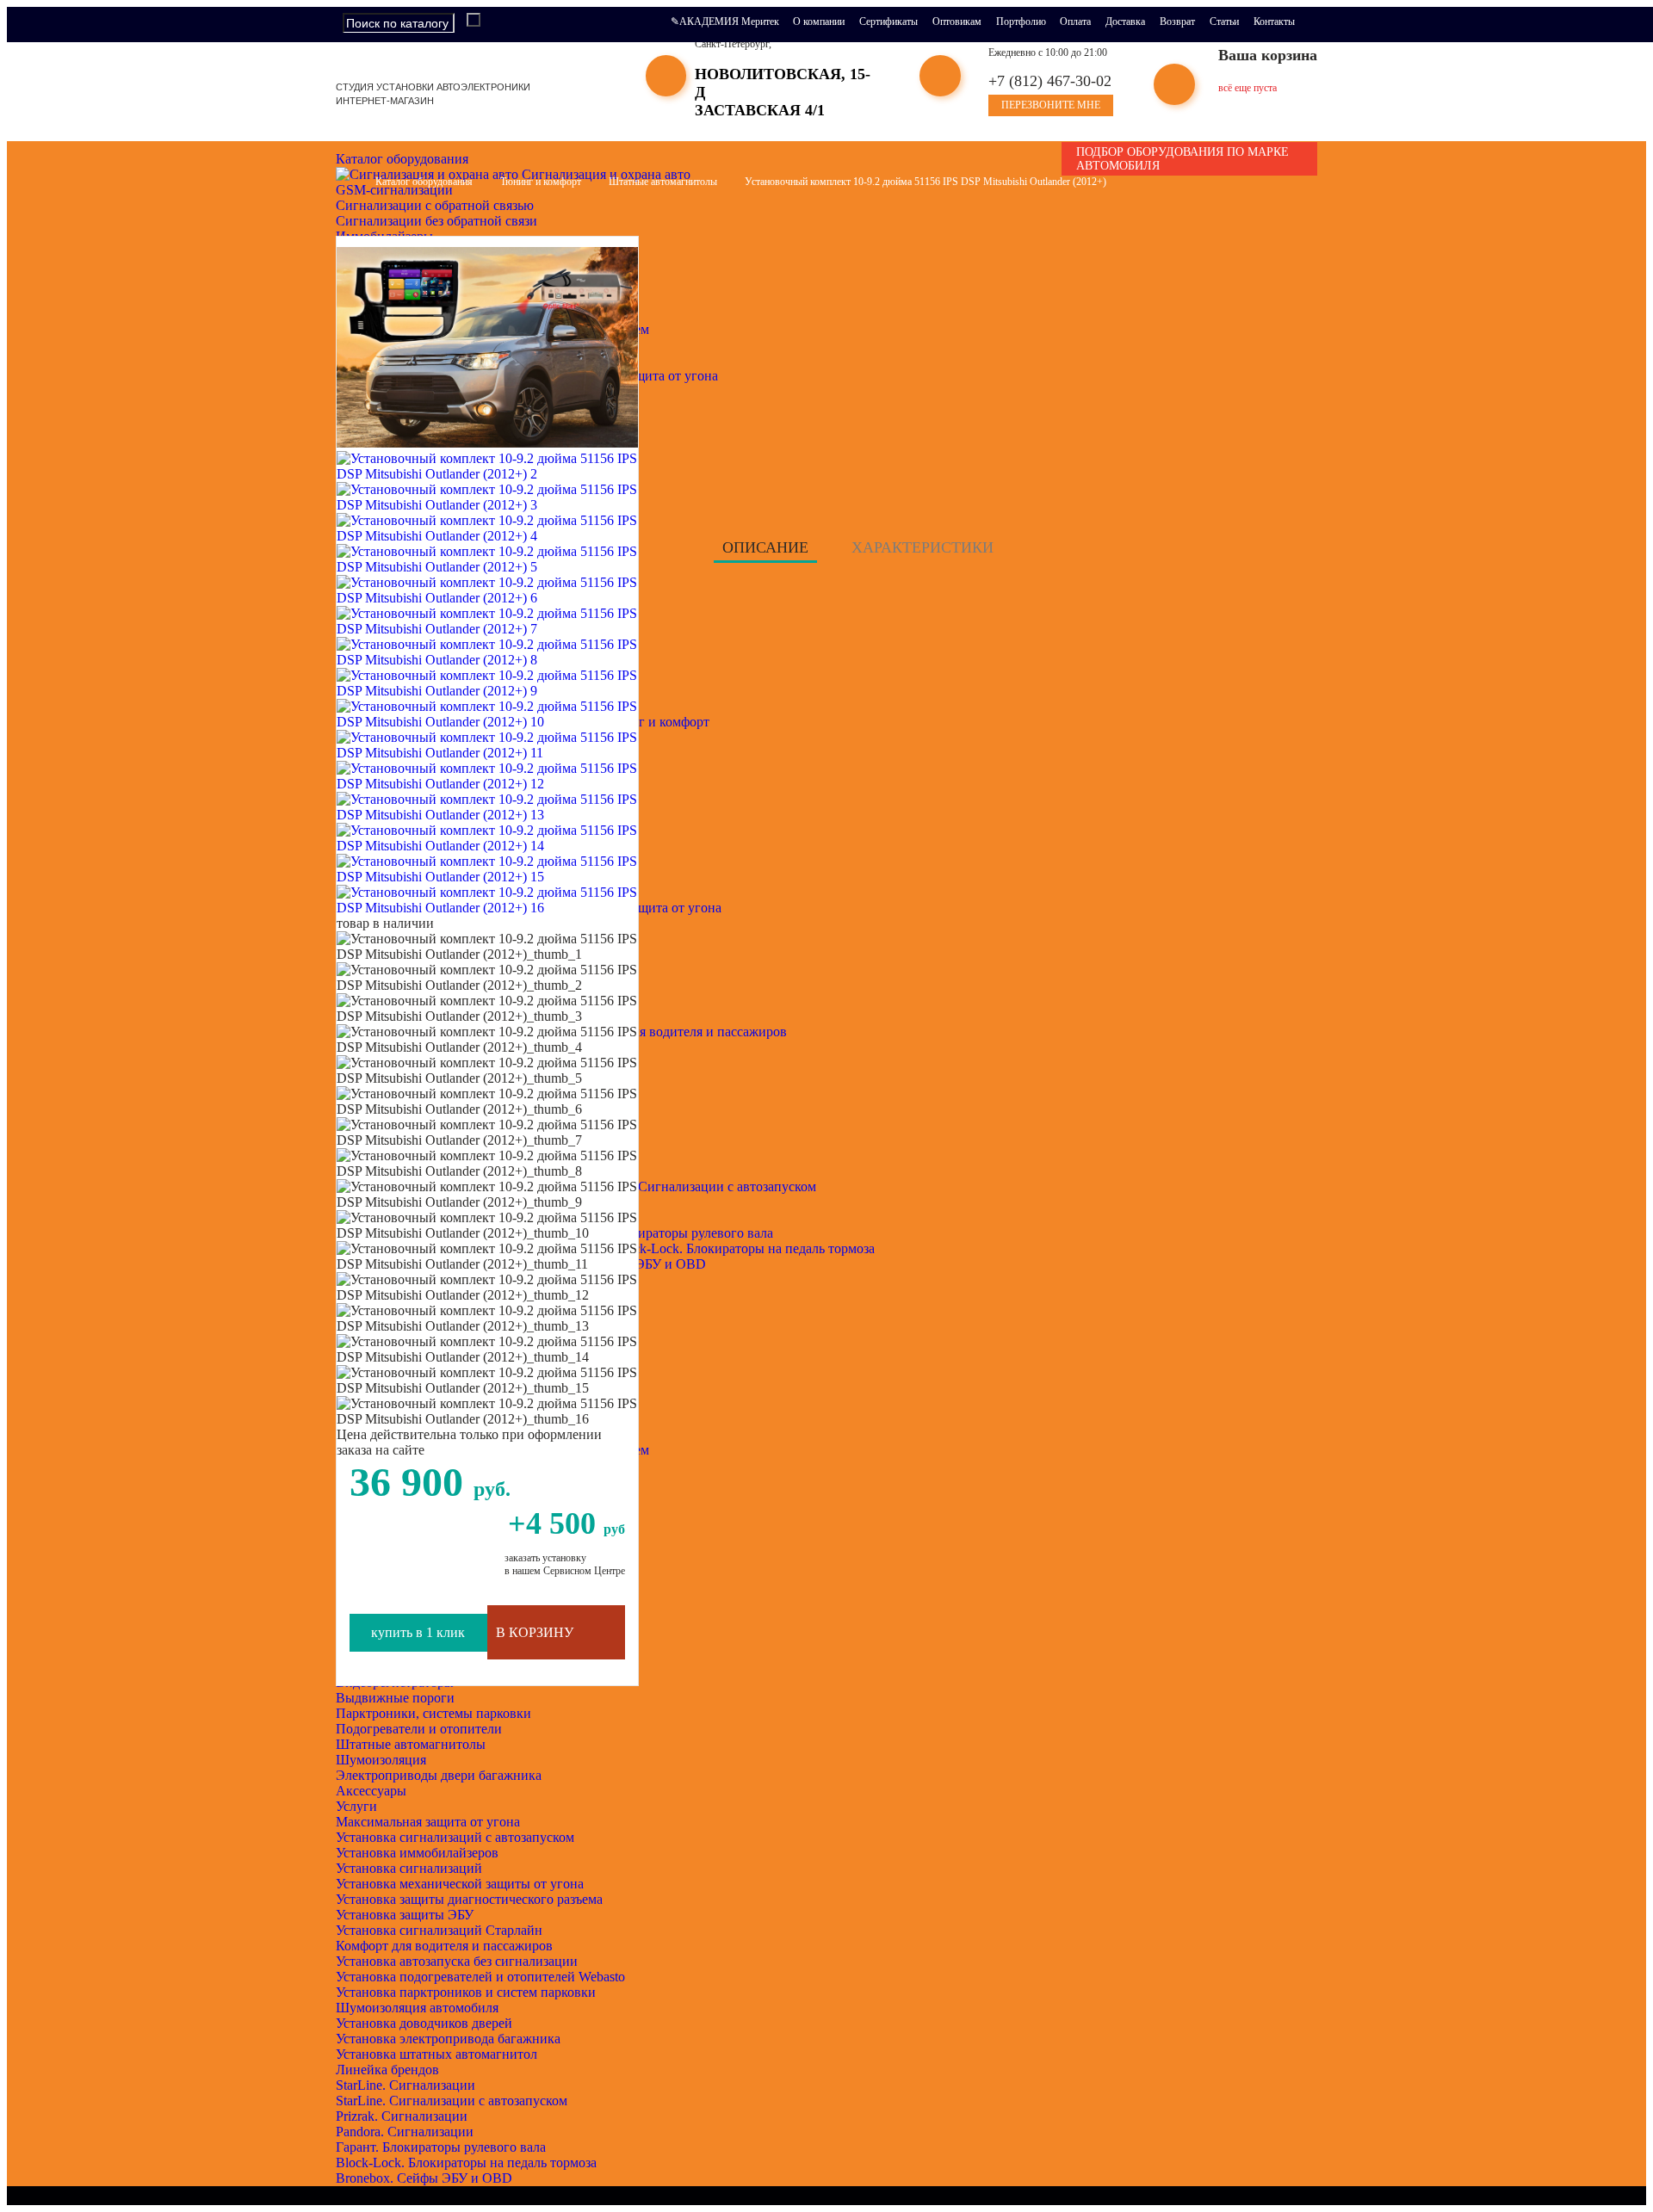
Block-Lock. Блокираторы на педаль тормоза (466, 2163)
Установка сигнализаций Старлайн (439, 1930)
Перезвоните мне (1051, 105)
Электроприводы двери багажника (439, 1775)
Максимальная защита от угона (428, 1822)
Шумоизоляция (381, 1760)
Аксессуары (371, 1791)
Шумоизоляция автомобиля (417, 2008)
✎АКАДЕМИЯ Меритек (725, 22)
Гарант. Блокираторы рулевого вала (441, 2147)
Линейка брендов (387, 2070)
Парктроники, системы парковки (433, 1713)
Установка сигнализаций (409, 1868)
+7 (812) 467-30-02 (1050, 81)
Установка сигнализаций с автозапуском (455, 1837)
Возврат (1177, 22)
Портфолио (1021, 22)
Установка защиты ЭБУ (405, 1915)
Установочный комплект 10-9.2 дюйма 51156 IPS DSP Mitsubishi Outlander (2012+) (926, 182)
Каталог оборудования (404, 159)
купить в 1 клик (418, 1632)
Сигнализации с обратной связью (435, 205)
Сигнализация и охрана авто (604, 174)
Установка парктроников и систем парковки (466, 1992)
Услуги (356, 1806)
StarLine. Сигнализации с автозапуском (452, 2101)
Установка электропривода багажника (448, 2039)
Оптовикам (957, 22)
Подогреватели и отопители (419, 1729)
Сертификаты (888, 22)
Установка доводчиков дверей (424, 2023)
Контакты (1274, 22)
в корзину (535, 1632)
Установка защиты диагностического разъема (469, 1899)
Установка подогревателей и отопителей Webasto (480, 1977)
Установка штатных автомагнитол (436, 2054)
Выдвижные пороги (395, 1698)
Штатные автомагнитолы (411, 1744)
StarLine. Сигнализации (406, 2085)
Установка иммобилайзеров (417, 1853)
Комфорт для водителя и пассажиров (444, 1946)
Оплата (1075, 22)
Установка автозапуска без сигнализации (457, 1961)
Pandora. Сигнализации (405, 2132)
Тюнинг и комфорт (541, 182)
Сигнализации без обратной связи (436, 221)
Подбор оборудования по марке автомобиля (1182, 159)
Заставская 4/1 (760, 110)
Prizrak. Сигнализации (402, 2116)
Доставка (1125, 22)
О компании (819, 22)
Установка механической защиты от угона (460, 1884)
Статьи (1224, 22)
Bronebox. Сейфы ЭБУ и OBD (424, 2178)
